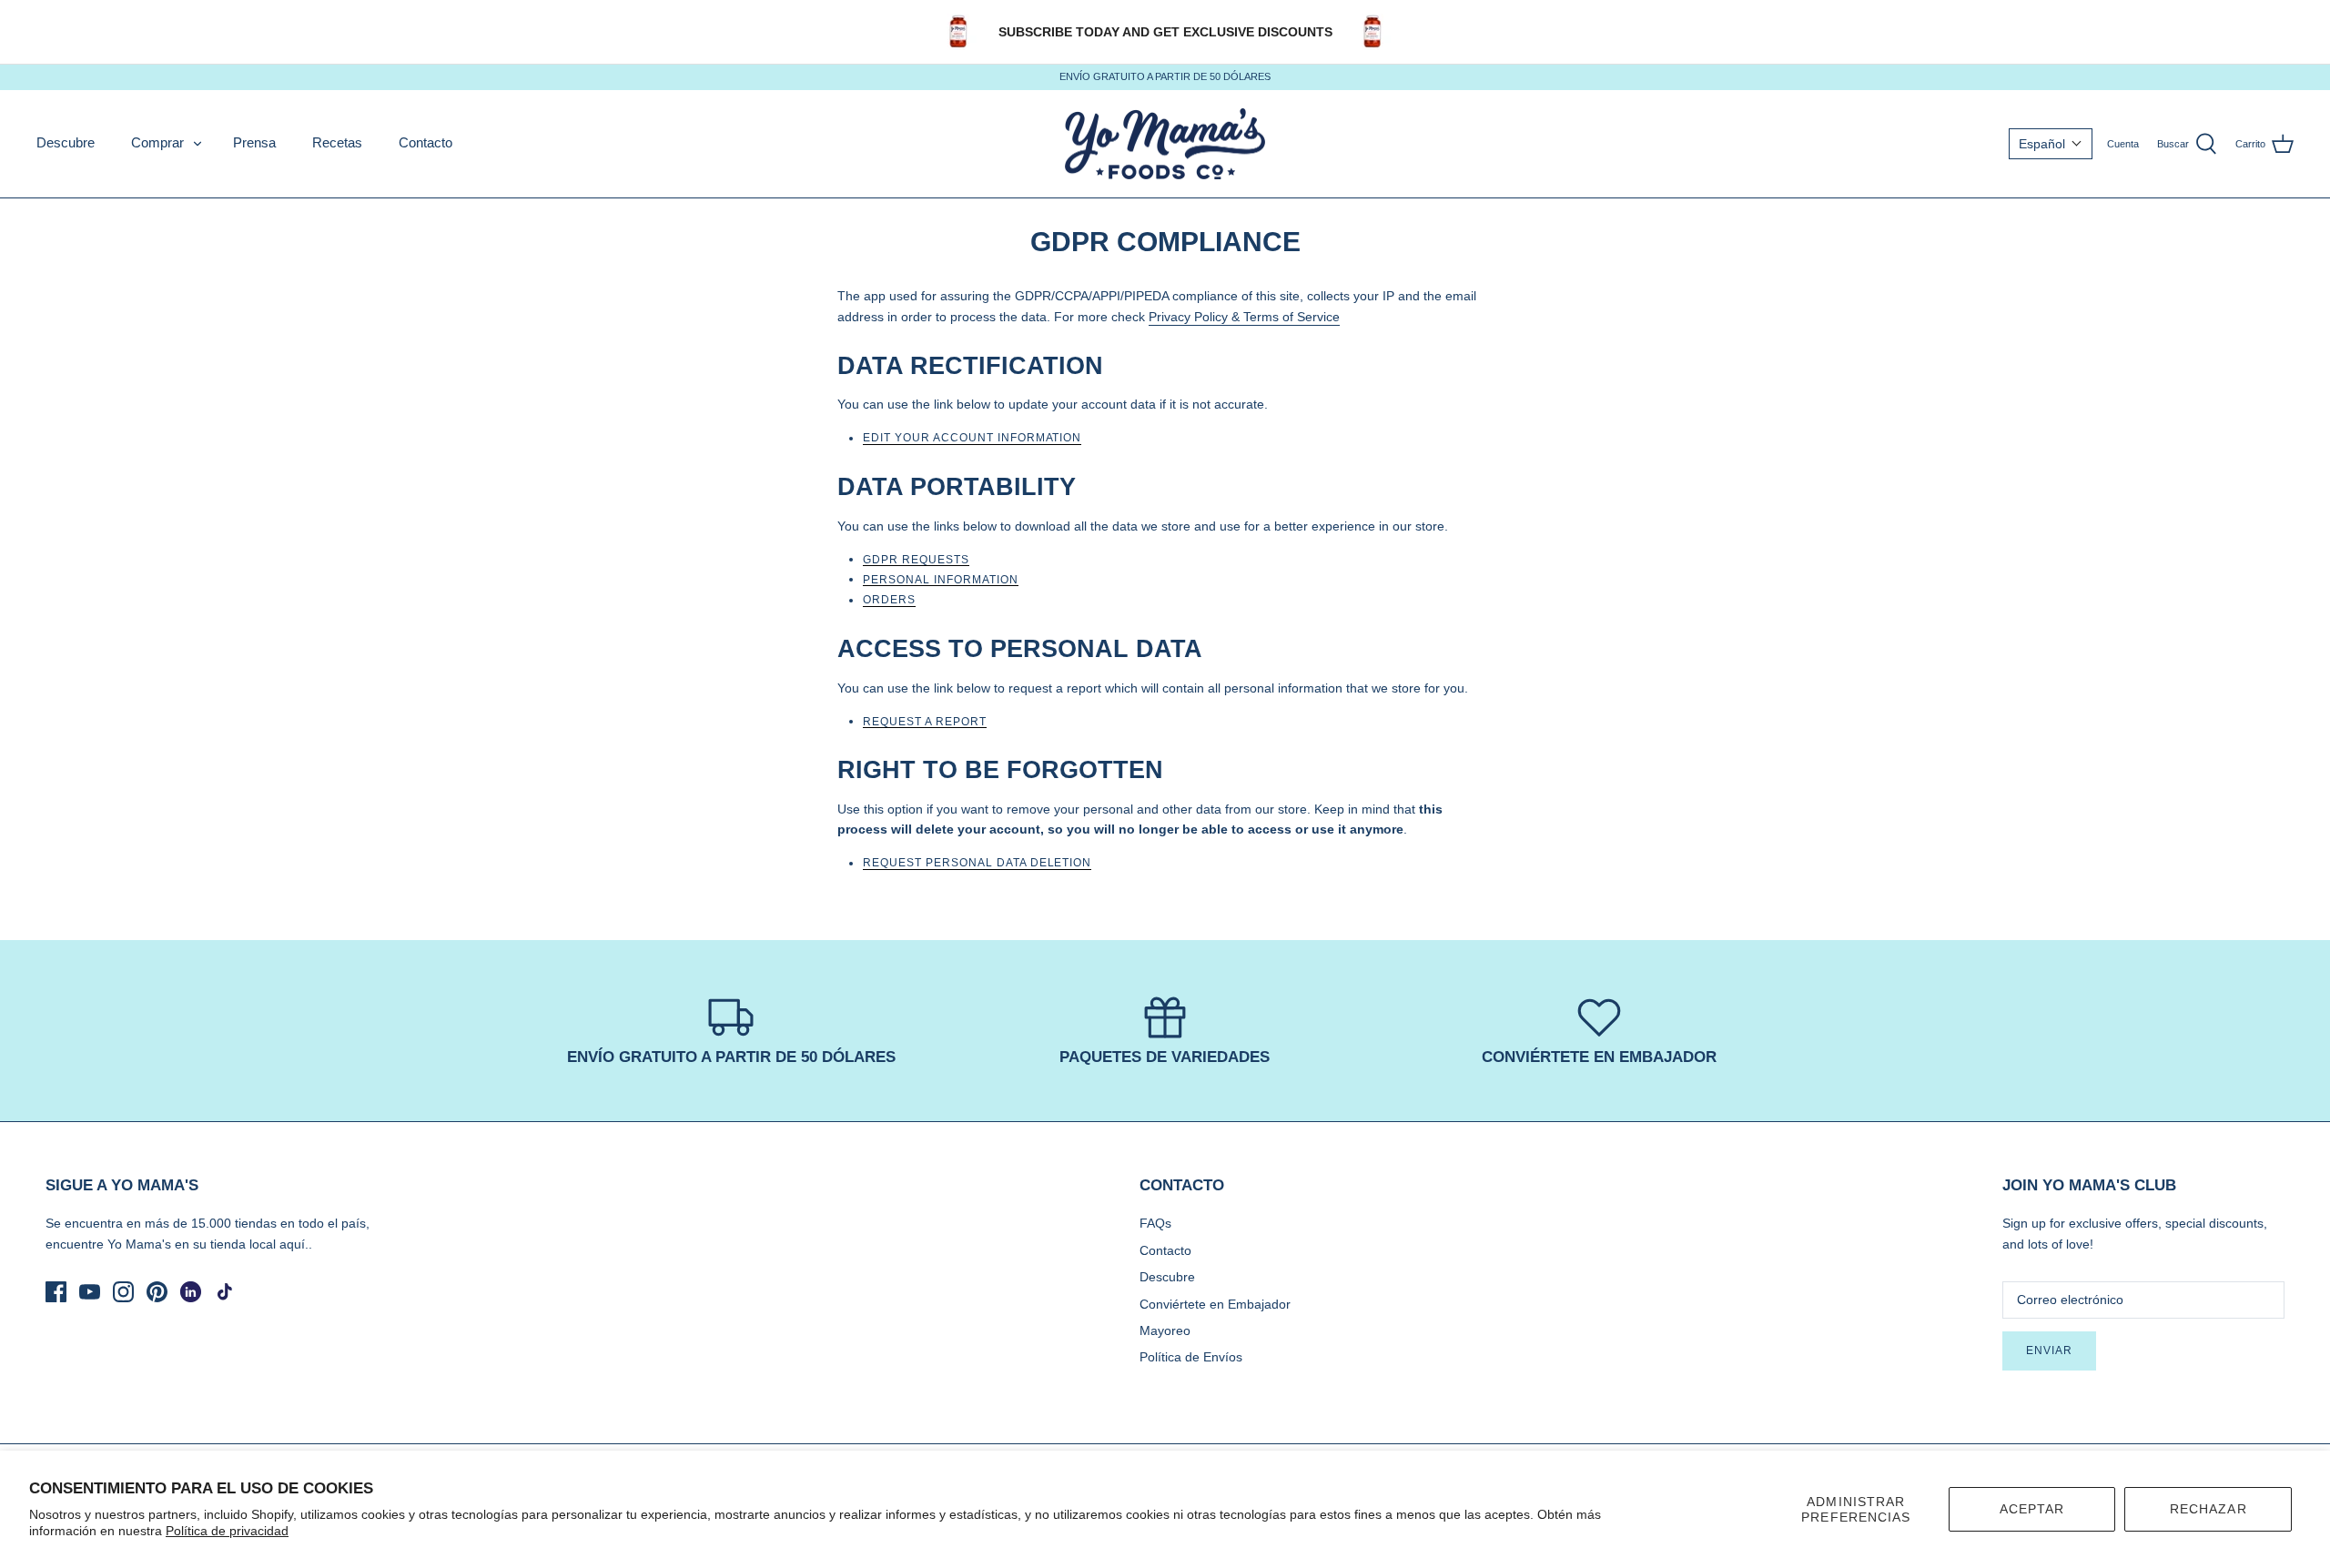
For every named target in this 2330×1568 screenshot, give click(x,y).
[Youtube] (90, 1292)
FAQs (1155, 1223)
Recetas (337, 142)
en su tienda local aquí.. (243, 1244)
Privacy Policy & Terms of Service (1244, 317)
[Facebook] (56, 1292)
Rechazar (2208, 1509)
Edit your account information (972, 438)
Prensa (254, 142)
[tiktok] (224, 1292)
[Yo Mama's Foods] (1165, 144)
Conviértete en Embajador (1215, 1304)
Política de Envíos (1191, 1357)
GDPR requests (916, 560)
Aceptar (2032, 1509)
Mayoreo (1165, 1330)
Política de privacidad (227, 1531)
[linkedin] (191, 1292)
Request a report (925, 722)
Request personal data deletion (977, 863)
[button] (2051, 144)
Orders (889, 600)
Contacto (425, 142)
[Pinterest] (157, 1292)
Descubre (66, 142)
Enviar (2049, 1351)
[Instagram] (123, 1292)
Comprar (157, 142)
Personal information (941, 580)
